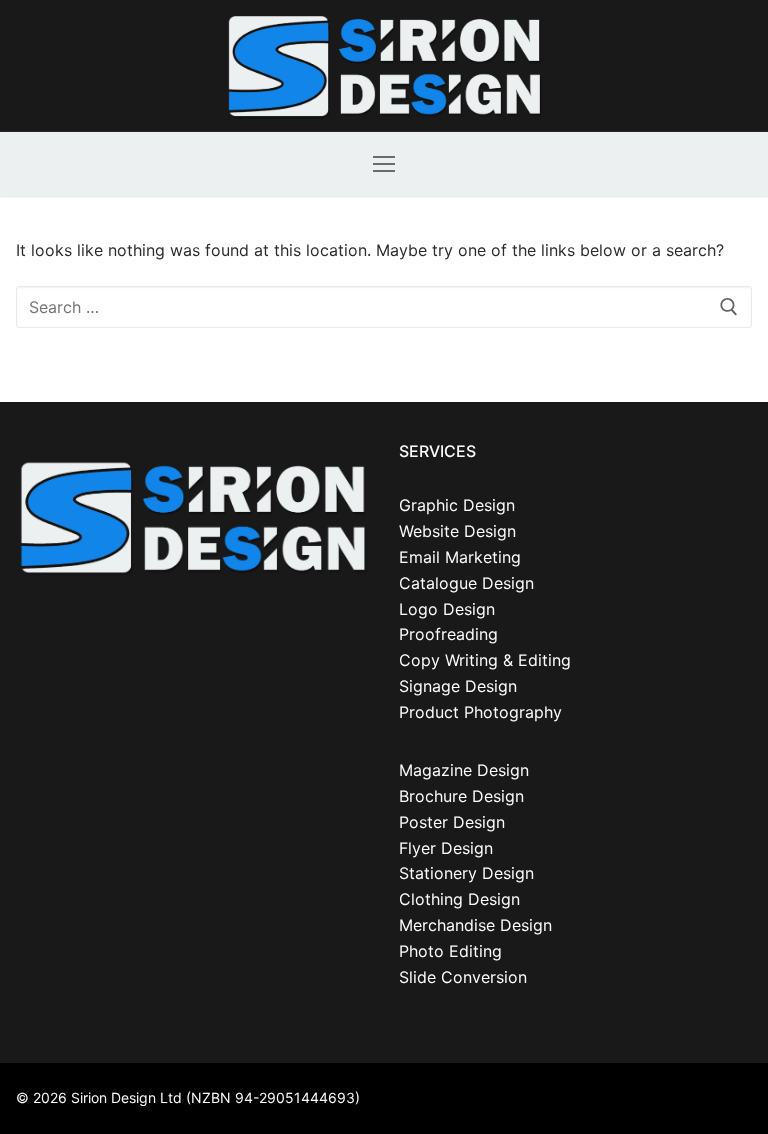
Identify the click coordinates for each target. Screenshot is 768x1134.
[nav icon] (384, 164)
